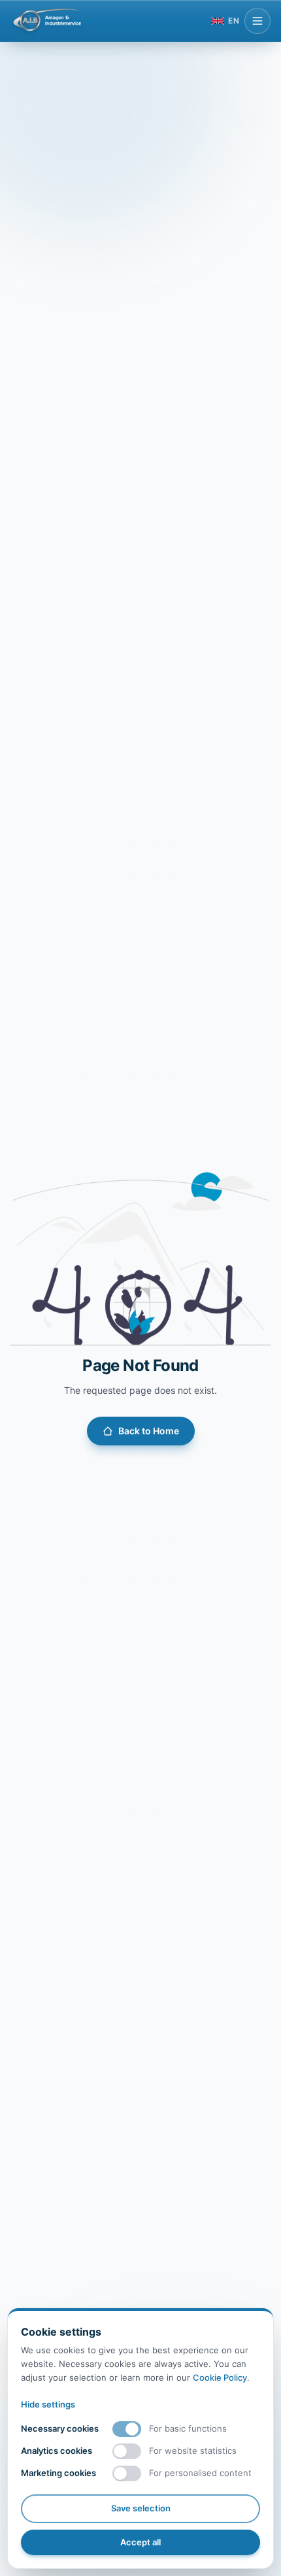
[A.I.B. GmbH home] (47, 21)
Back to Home (149, 1431)
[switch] (127, 2429)
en (234, 21)
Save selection (141, 2508)
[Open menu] (257, 21)
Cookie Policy (220, 2377)
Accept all (140, 2542)
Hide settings (48, 2404)
